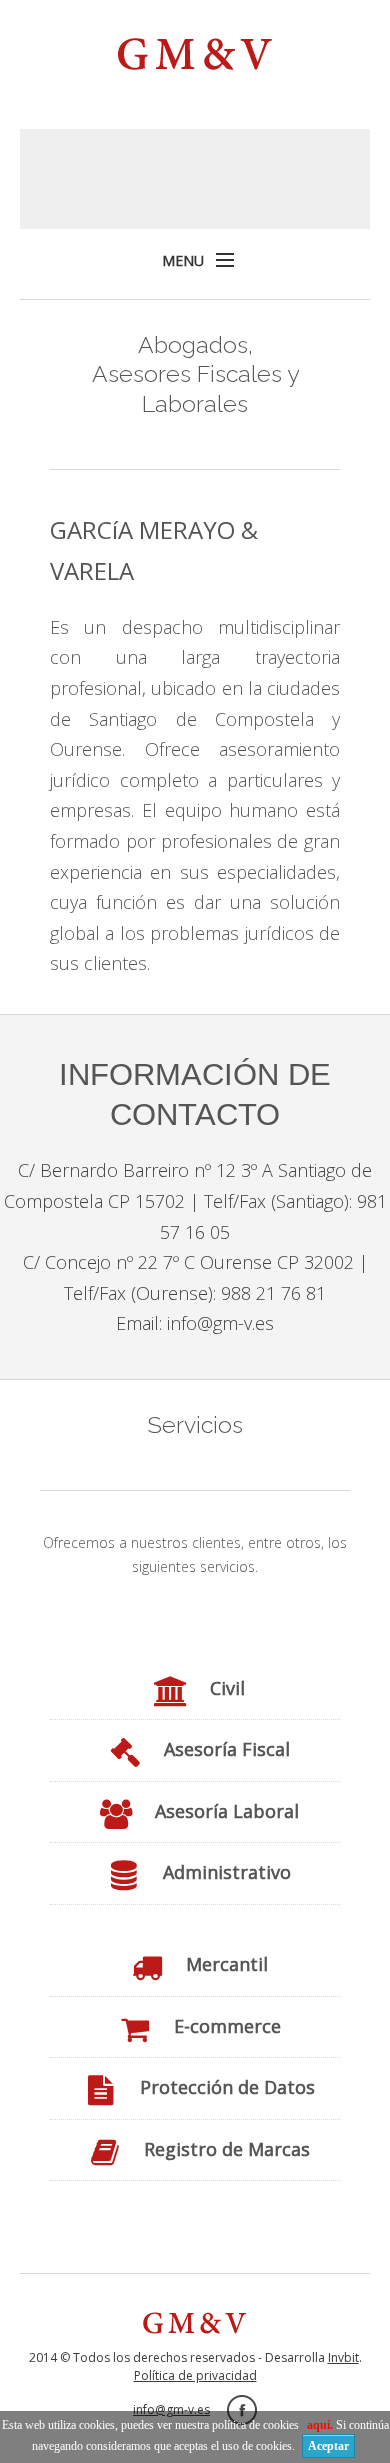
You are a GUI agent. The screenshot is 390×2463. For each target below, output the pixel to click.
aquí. (321, 2425)
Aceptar (328, 2446)
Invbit (343, 2357)
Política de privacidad (195, 2375)
